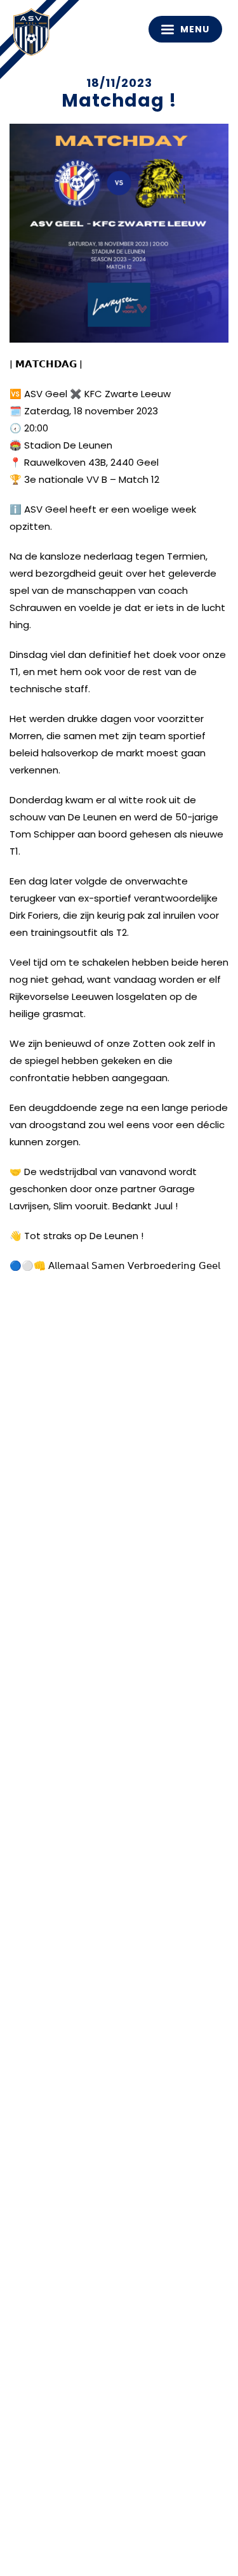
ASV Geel (35, 35)
